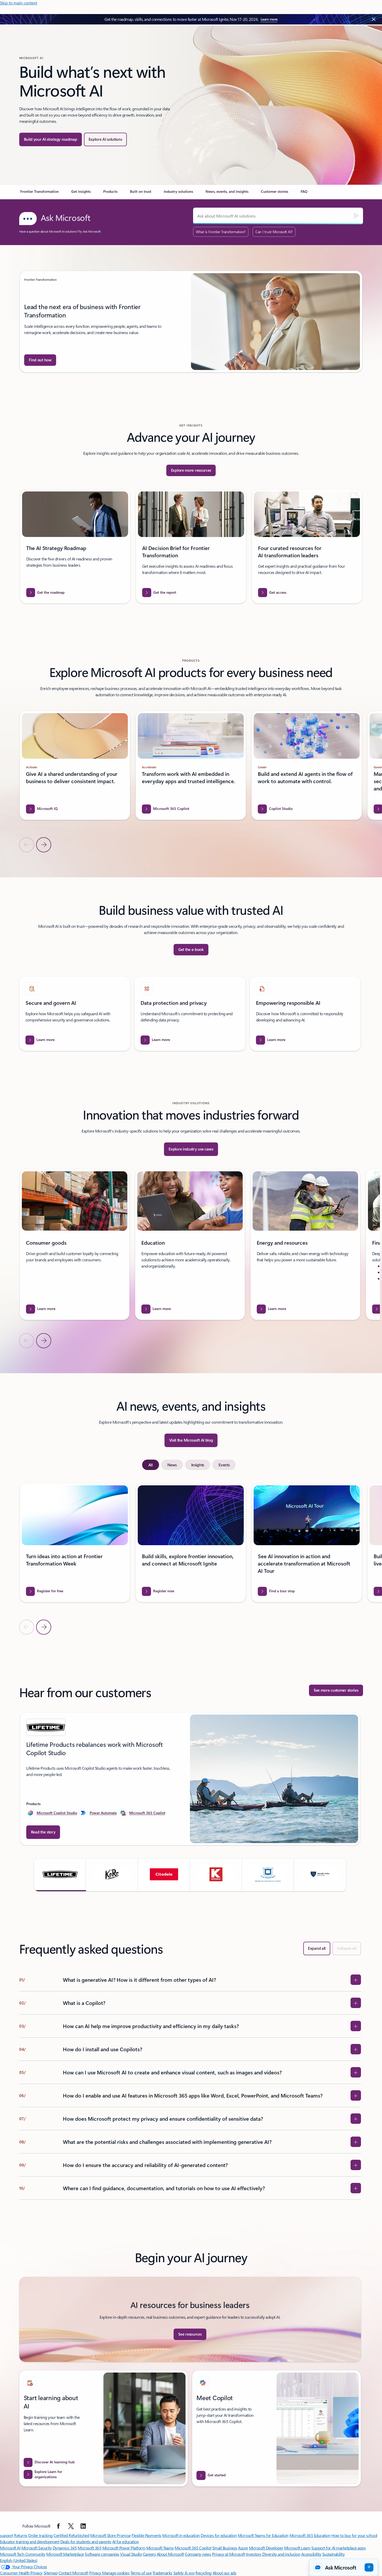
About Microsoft (170, 2554)
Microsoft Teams (160, 2548)
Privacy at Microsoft (229, 2554)
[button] (60, 1875)
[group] (191, 322)
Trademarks (162, 2573)
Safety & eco (184, 2573)
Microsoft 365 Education (310, 2535)
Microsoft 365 (90, 2548)
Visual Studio (131, 2554)
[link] (39, 194)
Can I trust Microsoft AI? (274, 232)
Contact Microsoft (73, 2573)
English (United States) (19, 2560)
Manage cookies (116, 2573)
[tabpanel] (190, 1559)
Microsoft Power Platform (124, 2548)
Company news (198, 2554)
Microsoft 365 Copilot (147, 1813)
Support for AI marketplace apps (338, 2548)
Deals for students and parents (86, 2542)
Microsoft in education (181, 2535)
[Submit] (356, 216)
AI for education (126, 2542)
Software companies (102, 2554)
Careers (149, 2554)
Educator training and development (30, 2542)
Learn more (269, 19)
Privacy (96, 2573)
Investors (254, 2554)
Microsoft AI (10, 2548)
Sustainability (333, 2554)
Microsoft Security (37, 2548)
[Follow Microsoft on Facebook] (58, 2526)
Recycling (203, 2573)
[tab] (151, 1465)
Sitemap (51, 2573)
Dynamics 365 (65, 2548)
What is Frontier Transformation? (221, 232)
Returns (21, 2535)
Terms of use (141, 2573)
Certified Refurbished (71, 2535)
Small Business (225, 2548)
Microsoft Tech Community (23, 2554)
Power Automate (103, 1813)
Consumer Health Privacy (21, 2573)
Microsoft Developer (266, 2548)
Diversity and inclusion (281, 2554)
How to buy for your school (354, 2535)
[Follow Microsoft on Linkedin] (83, 2526)
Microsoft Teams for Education (263, 2535)
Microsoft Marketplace (65, 2554)
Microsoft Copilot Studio (57, 1813)
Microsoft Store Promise (110, 2535)
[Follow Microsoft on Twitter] (71, 2526)
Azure (243, 2548)
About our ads (225, 2573)
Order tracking (40, 2535)
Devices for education (219, 2535)
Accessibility (311, 2554)
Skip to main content (19, 3)
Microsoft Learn (297, 2548)
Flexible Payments (146, 2535)
